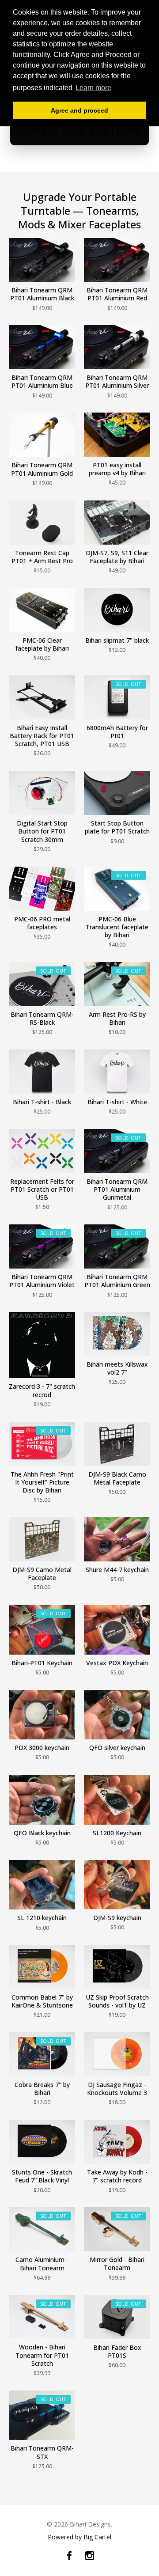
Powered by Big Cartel (79, 2537)
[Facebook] (69, 2556)
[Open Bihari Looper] (79, 128)
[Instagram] (90, 2556)
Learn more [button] (93, 88)
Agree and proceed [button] (79, 110)
